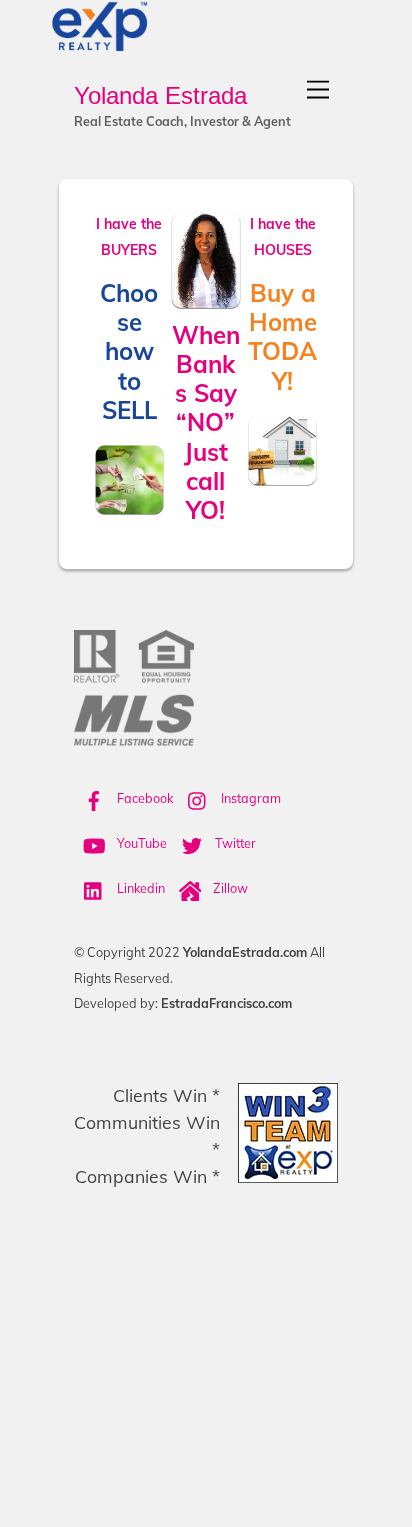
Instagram (249, 798)
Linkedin (139, 888)
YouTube (140, 843)
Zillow (229, 888)
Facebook (143, 798)
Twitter (234, 843)
